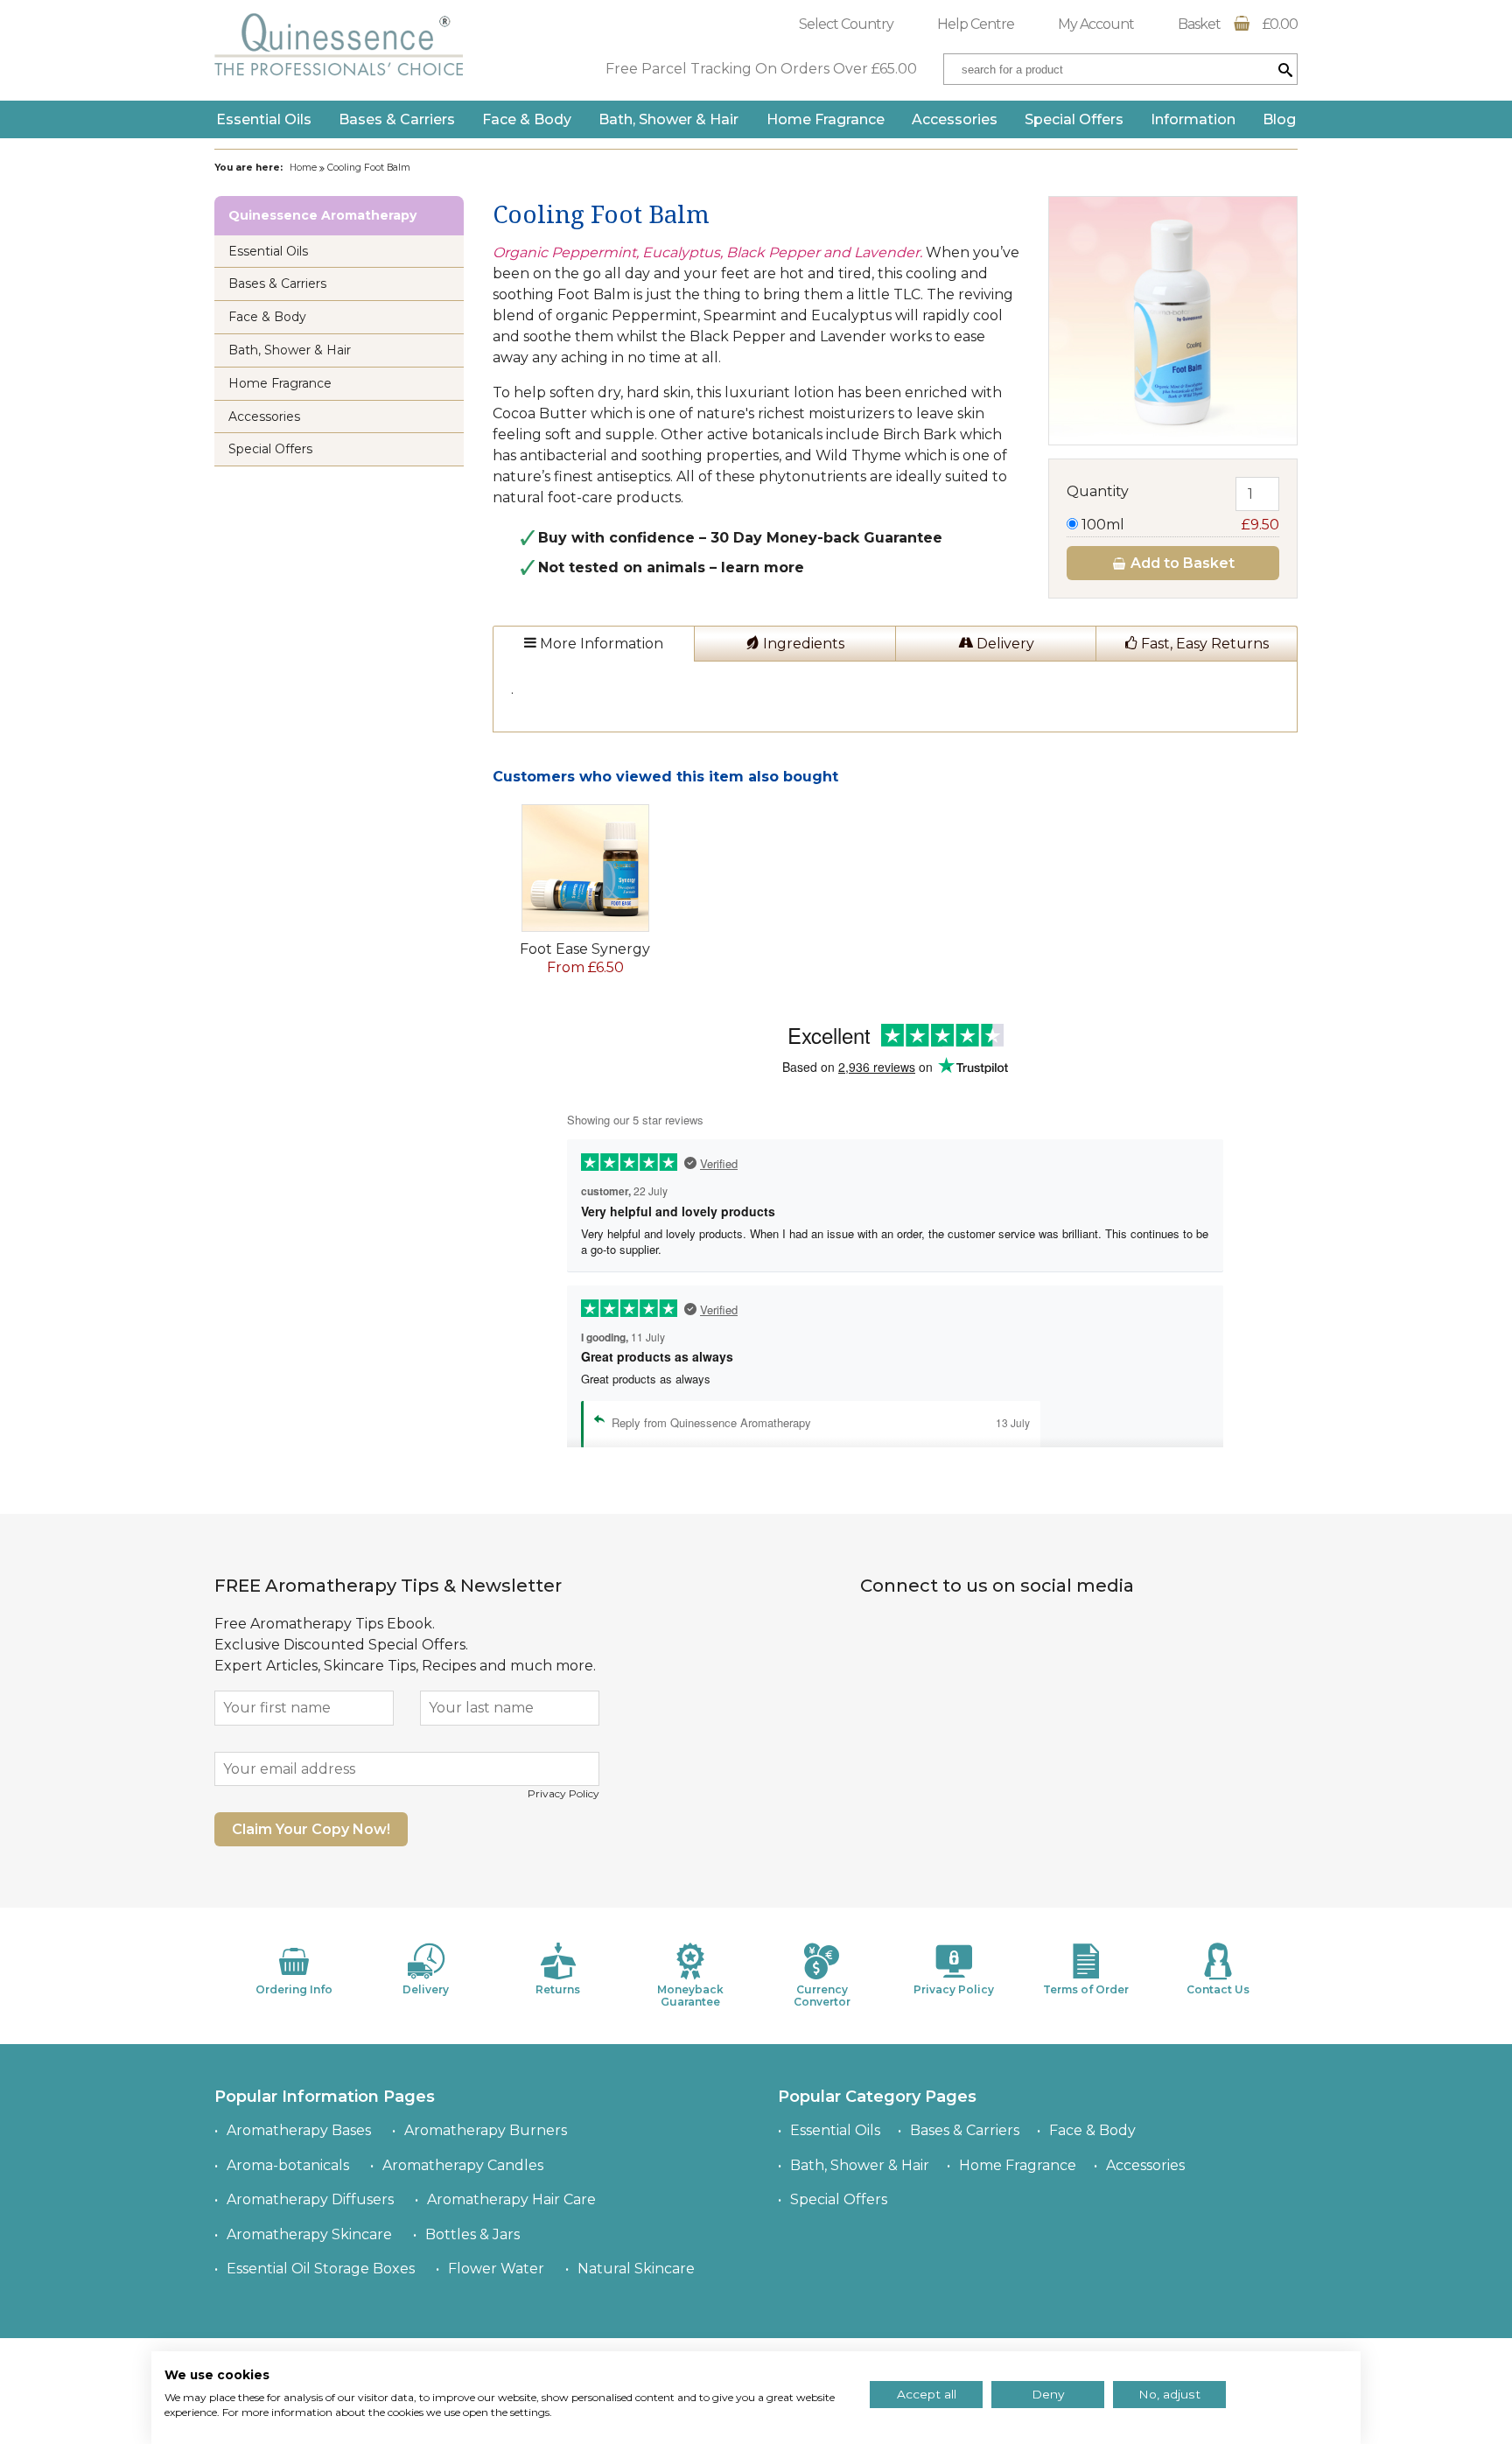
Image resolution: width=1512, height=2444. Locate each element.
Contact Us (1218, 1989)
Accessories (955, 119)
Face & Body (527, 119)
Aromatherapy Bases (299, 2130)
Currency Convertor (822, 1996)
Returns (558, 1989)
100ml (1179, 525)
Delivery (1004, 644)
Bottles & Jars (472, 2234)
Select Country (846, 24)
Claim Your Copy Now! (311, 1829)
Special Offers (1074, 119)
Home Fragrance (826, 119)
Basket (1238, 24)
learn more (763, 567)
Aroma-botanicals (288, 2165)
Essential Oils (264, 119)
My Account (1096, 24)
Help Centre (976, 24)
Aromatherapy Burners (486, 2130)
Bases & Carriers (397, 119)
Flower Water (496, 2269)
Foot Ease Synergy (585, 949)
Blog (1279, 119)
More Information (600, 644)
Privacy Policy (563, 1793)
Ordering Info (294, 1989)
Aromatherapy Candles (463, 2165)
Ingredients (802, 644)
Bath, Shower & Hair (668, 119)
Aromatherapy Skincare (309, 2234)
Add (1181, 563)
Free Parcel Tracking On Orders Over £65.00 (761, 69)
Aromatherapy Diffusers (310, 2199)
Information (1193, 119)
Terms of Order (1086, 1989)
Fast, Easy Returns (1203, 644)
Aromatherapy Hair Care (511, 2199)
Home (303, 168)
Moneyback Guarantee (690, 1996)
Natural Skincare (636, 2269)
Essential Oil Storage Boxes (321, 2269)
